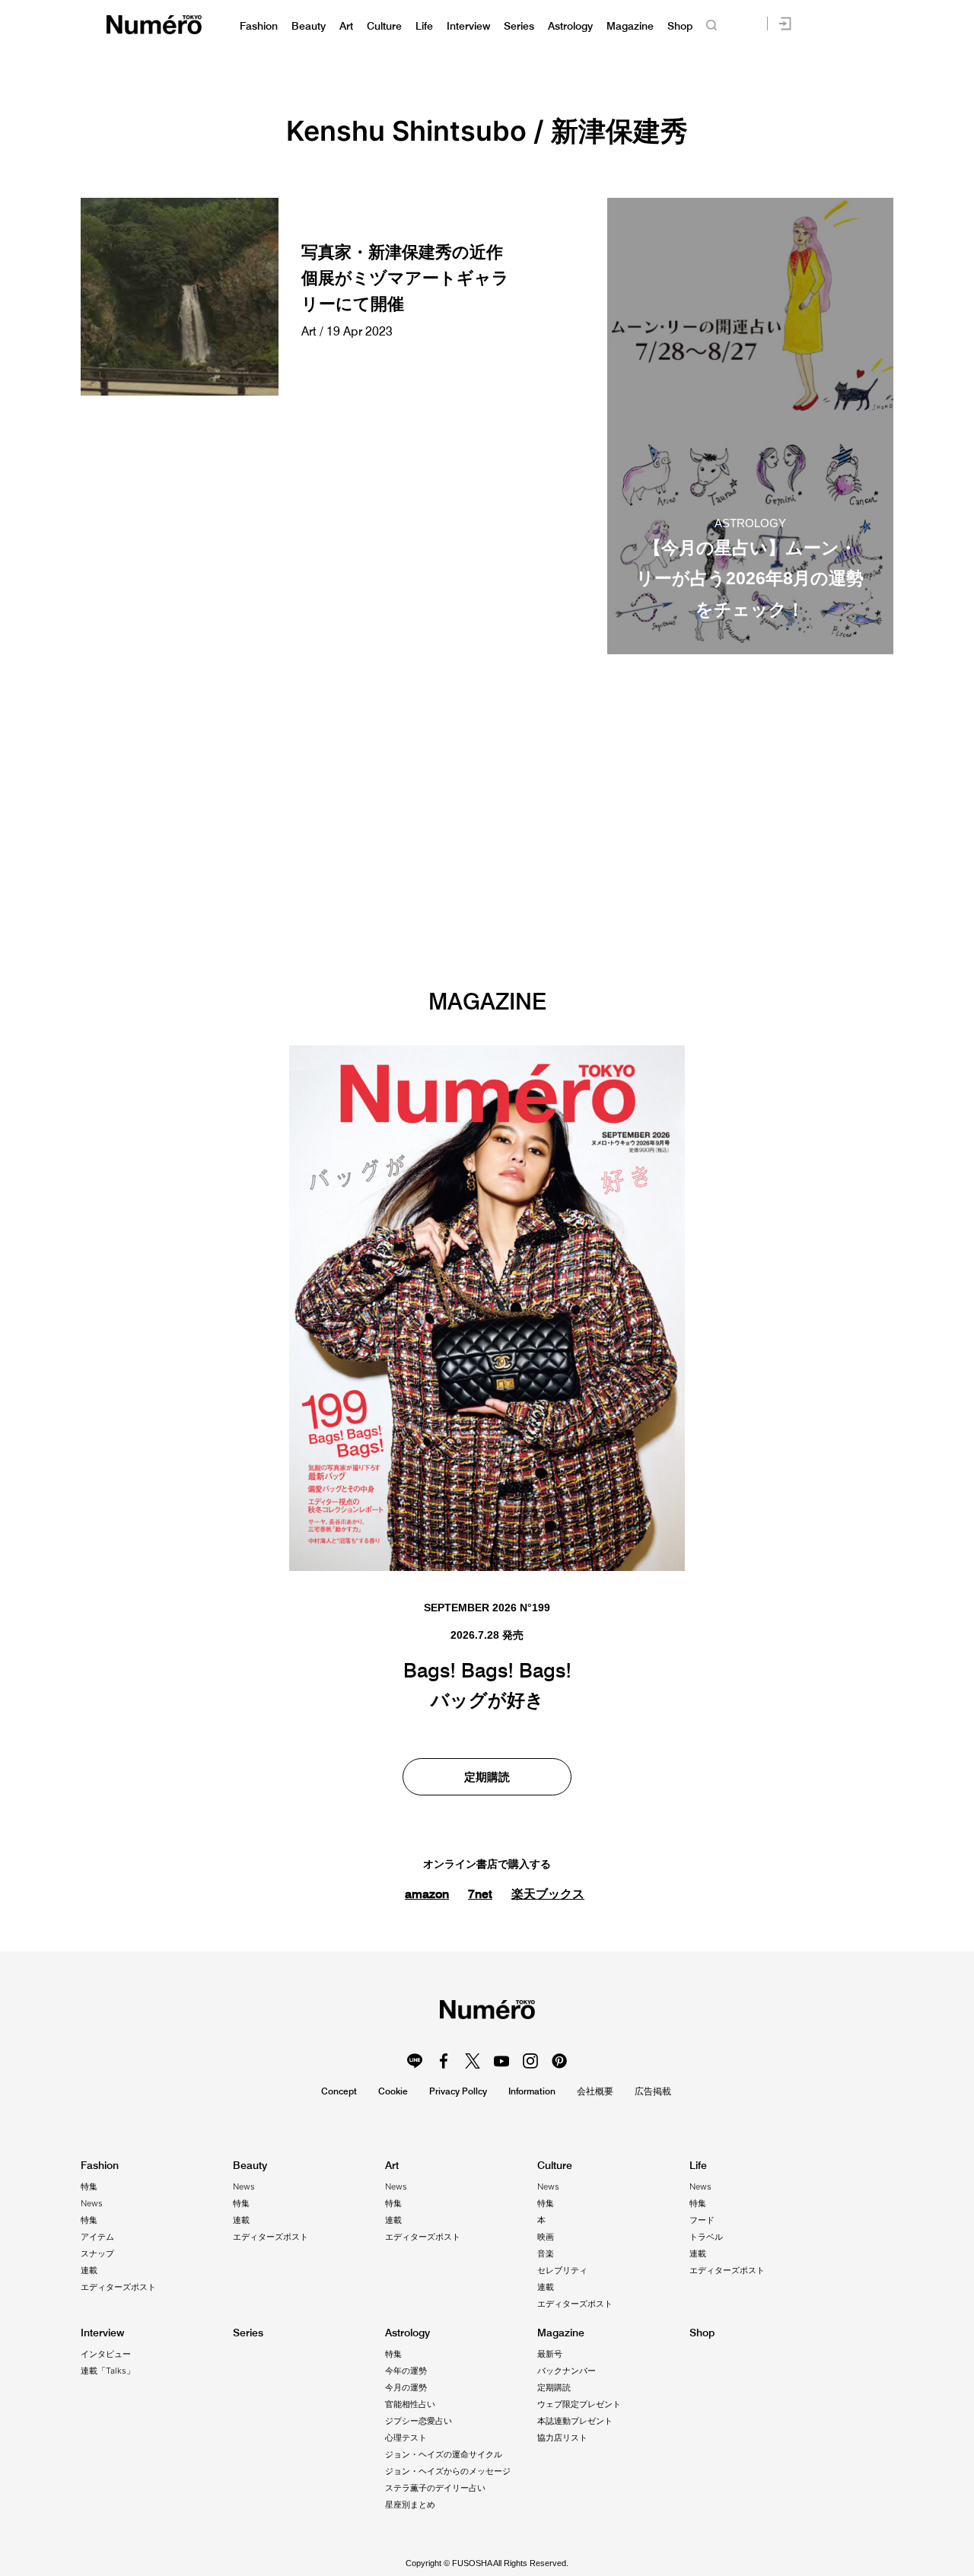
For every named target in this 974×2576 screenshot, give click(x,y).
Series (519, 26)
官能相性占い (410, 2404)
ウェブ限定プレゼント (579, 2404)
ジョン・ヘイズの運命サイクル (444, 2454)
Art (346, 26)
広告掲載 (653, 2091)
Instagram (530, 2061)
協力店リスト (562, 2438)
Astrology (570, 26)
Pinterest (559, 2061)
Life (424, 26)
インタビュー (106, 2354)
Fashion (259, 26)
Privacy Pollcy (458, 2091)
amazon (427, 1894)
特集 (89, 2186)
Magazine (630, 26)
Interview (468, 26)
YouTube (501, 2061)
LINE (415, 2061)
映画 (546, 2237)
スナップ (97, 2253)
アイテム (97, 2237)
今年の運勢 (406, 2371)
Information (532, 2091)
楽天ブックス (548, 1894)
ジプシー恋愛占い (419, 2421)
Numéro (154, 25)
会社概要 (595, 2091)
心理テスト (406, 2438)
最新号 (550, 2354)
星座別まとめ (410, 2504)
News (92, 2203)
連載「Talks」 (108, 2371)
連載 (89, 2270)
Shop (680, 26)
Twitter (473, 2061)
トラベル (706, 2237)
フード (702, 2220)
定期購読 (487, 1777)
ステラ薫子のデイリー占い (435, 2488)
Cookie (393, 2091)
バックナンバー (567, 2371)
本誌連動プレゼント (575, 2421)
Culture (384, 26)
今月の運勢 (406, 2387)
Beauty (309, 26)
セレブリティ (562, 2270)
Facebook (444, 2061)
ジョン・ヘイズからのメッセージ (448, 2471)
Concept (339, 2091)
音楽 (546, 2253)
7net (480, 1894)
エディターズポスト (118, 2287)
